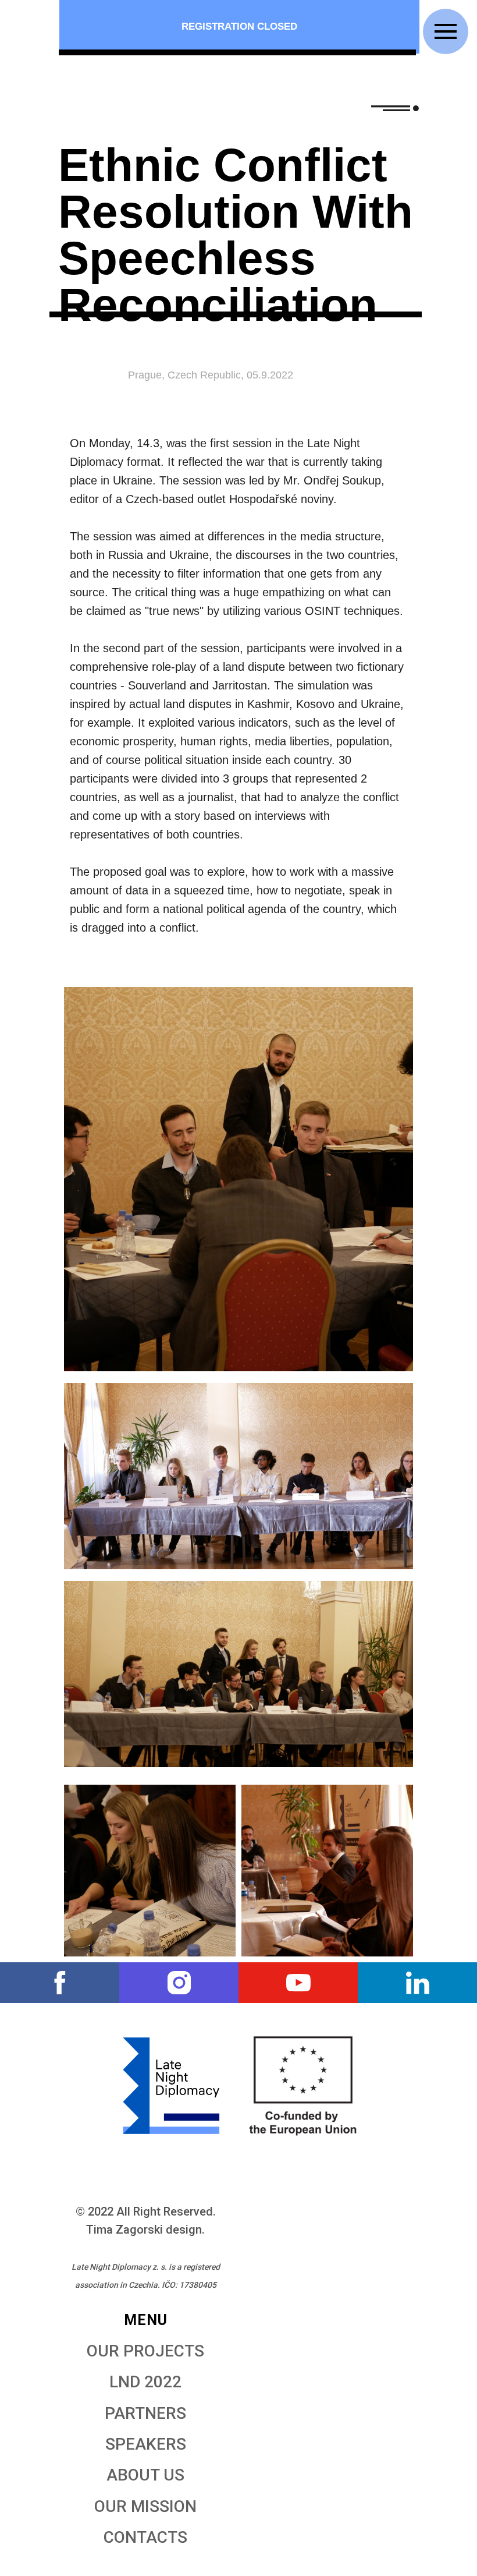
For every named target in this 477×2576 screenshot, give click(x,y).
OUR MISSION (145, 2506)
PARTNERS (145, 2413)
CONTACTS (145, 2537)
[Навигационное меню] (446, 31)
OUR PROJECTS (145, 2351)
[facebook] (60, 1983)
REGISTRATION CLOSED (239, 26)
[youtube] (298, 1983)
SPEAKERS (146, 2444)
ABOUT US (145, 2475)
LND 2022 (145, 2382)
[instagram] (179, 1983)
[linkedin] (417, 1983)
